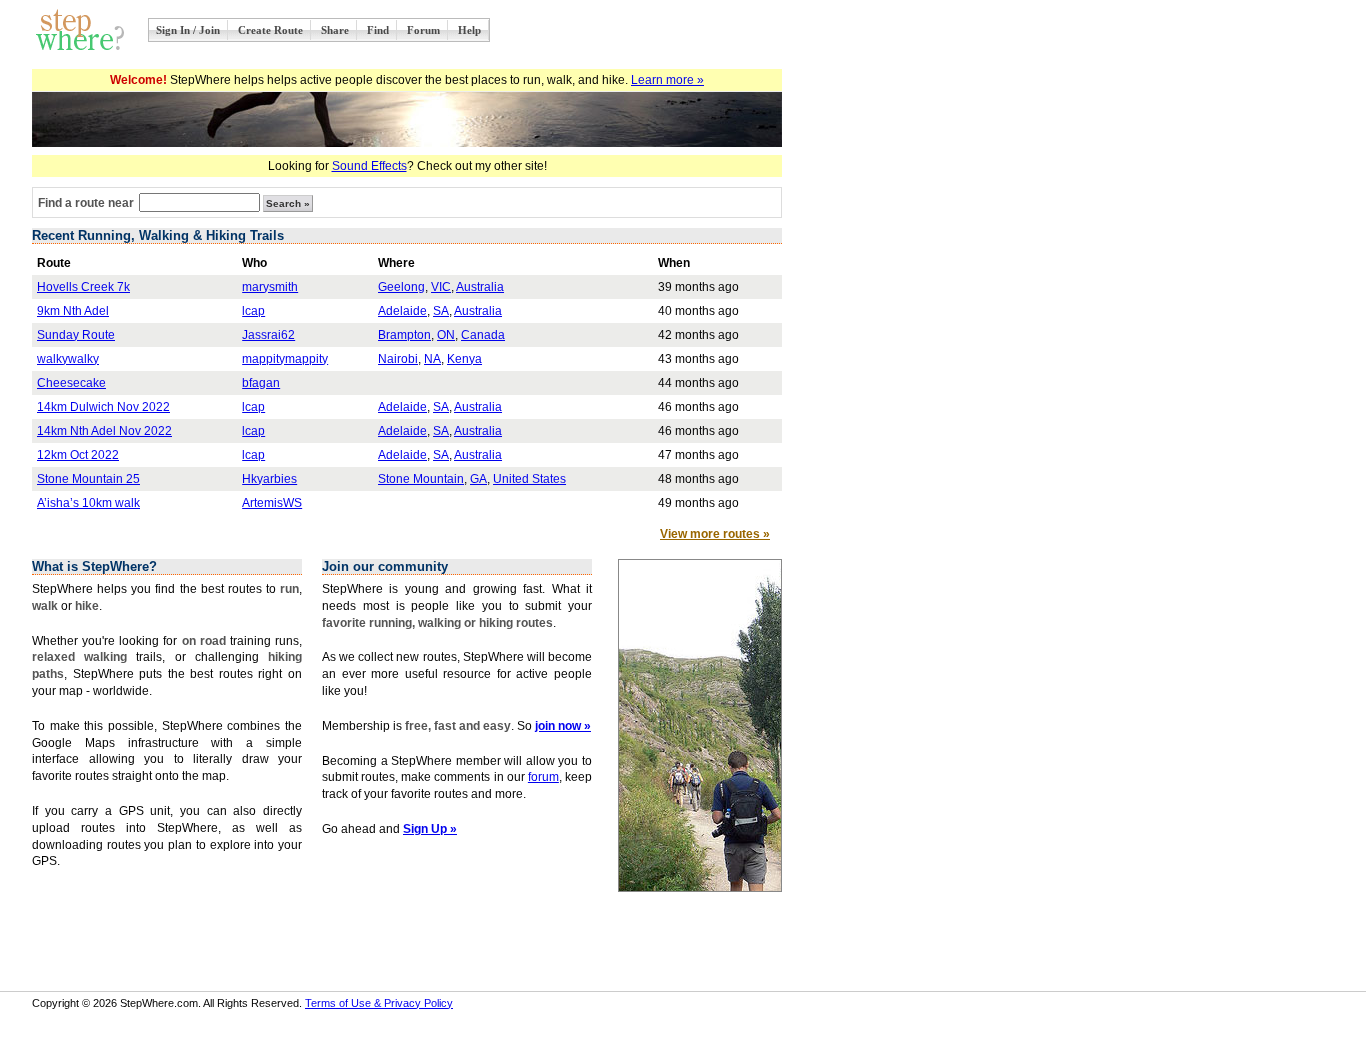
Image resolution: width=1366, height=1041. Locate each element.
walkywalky (68, 359)
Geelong (401, 287)
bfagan (261, 383)
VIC (441, 287)
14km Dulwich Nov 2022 (103, 407)
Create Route (270, 30)
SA (441, 311)
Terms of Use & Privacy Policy (379, 1003)
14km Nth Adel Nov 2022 (104, 431)
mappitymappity (285, 359)
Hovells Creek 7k (83, 287)
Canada (483, 335)
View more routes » (715, 534)
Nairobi (398, 359)
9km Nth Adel (73, 311)
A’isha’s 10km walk (88, 503)
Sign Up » (430, 829)
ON (446, 335)
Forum (423, 30)
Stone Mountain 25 (88, 479)
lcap (253, 311)
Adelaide (402, 311)
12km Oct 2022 (78, 455)
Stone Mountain (421, 479)
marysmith (270, 287)
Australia (480, 287)
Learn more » (667, 80)
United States (529, 479)
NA (432, 359)
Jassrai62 (268, 335)
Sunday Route (76, 335)
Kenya (464, 359)
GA (478, 479)
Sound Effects (369, 166)
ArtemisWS (272, 503)
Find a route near (86, 203)
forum (543, 777)
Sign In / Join (188, 30)
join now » (563, 726)
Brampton (404, 335)
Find (378, 30)
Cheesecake (71, 383)
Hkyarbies (269, 479)
